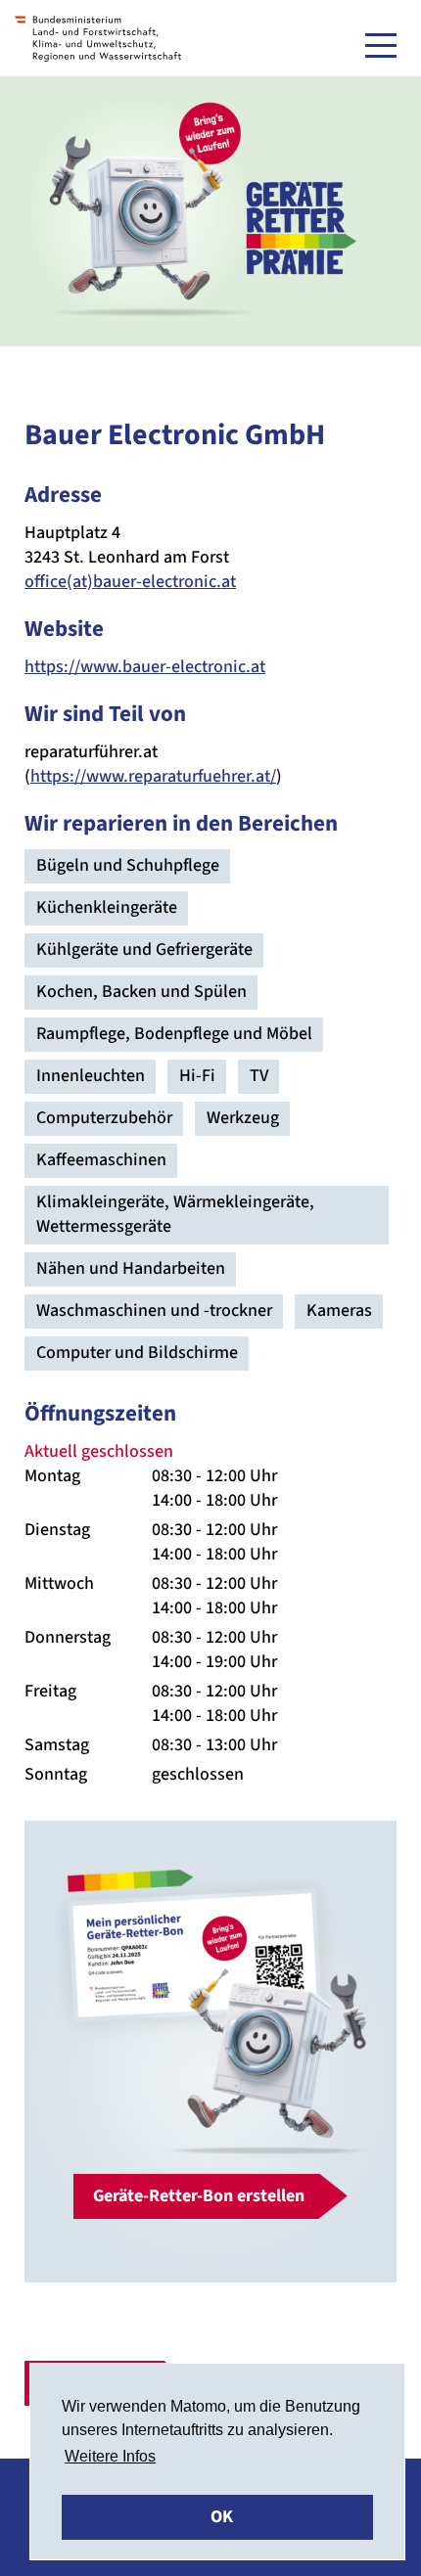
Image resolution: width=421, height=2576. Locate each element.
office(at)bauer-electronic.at (130, 582)
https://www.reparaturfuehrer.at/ (153, 776)
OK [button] (222, 2517)
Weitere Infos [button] (110, 2456)
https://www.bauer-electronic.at (145, 667)
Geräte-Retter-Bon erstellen (199, 2196)
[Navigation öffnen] (381, 45)
